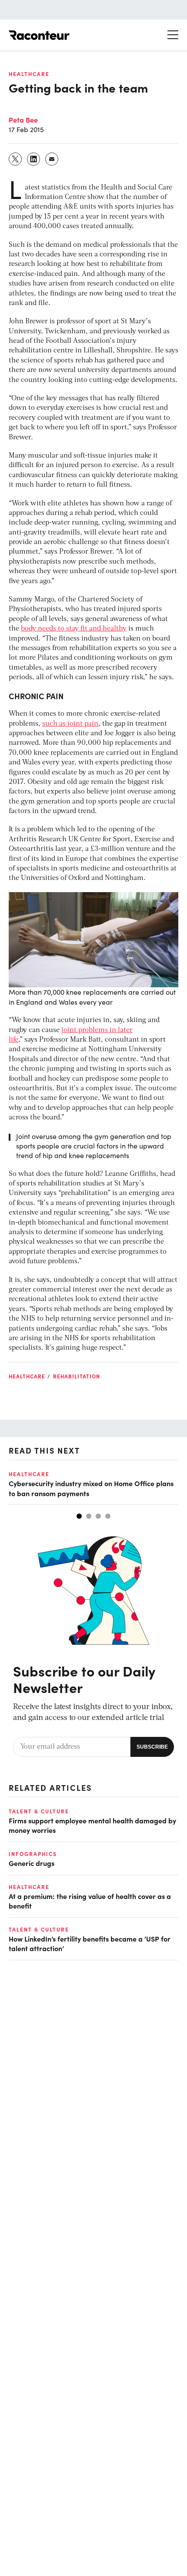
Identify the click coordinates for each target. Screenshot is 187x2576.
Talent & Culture (39, 1811)
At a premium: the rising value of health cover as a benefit (90, 1901)
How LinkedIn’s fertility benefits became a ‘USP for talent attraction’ (90, 1943)
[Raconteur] (39, 35)
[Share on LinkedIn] (34, 159)
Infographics (33, 1854)
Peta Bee (23, 120)
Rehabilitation (77, 1376)
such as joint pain (70, 724)
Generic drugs (32, 1863)
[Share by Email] (52, 159)
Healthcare (29, 74)
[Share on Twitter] (16, 159)
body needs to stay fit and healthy (74, 629)
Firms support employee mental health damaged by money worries (92, 1825)
